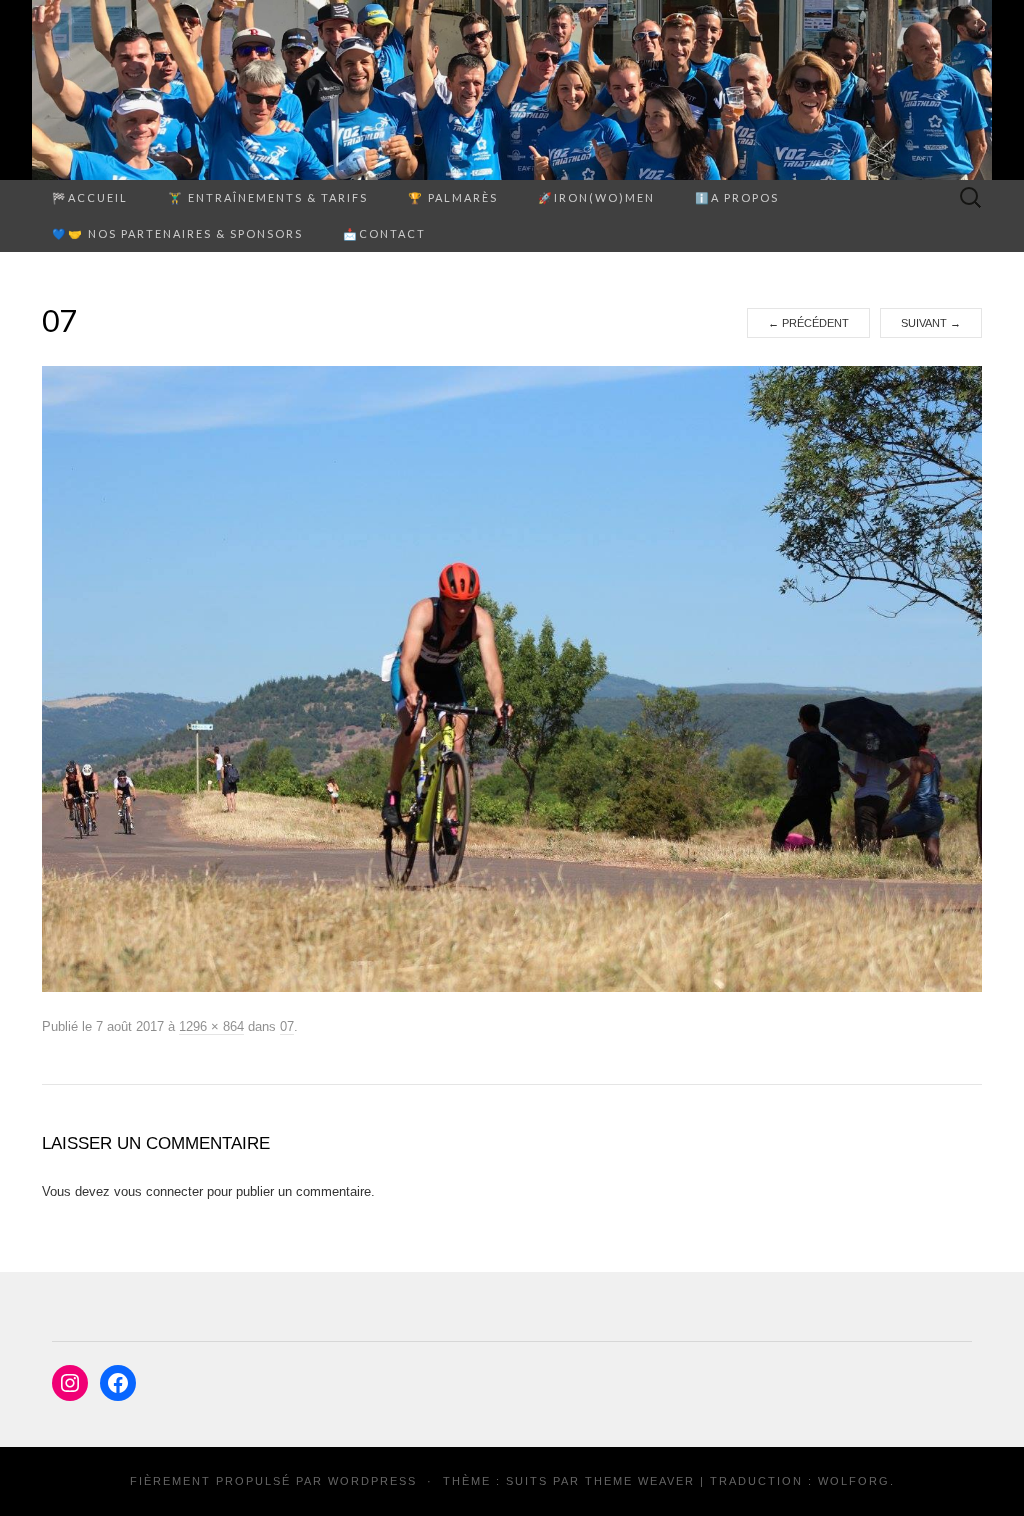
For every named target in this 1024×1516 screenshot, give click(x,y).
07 (287, 1026)
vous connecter (158, 1191)
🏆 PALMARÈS (453, 197)
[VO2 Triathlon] (512, 90)
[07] (512, 679)
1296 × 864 (211, 1026)
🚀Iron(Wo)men (596, 197)
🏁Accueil (90, 197)
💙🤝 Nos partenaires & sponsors (177, 233)
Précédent (808, 323)
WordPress (372, 1481)
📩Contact (384, 233)
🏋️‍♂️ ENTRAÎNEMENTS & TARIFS (268, 197)
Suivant (931, 323)
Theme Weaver (640, 1481)
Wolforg (854, 1481)
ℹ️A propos (737, 197)
